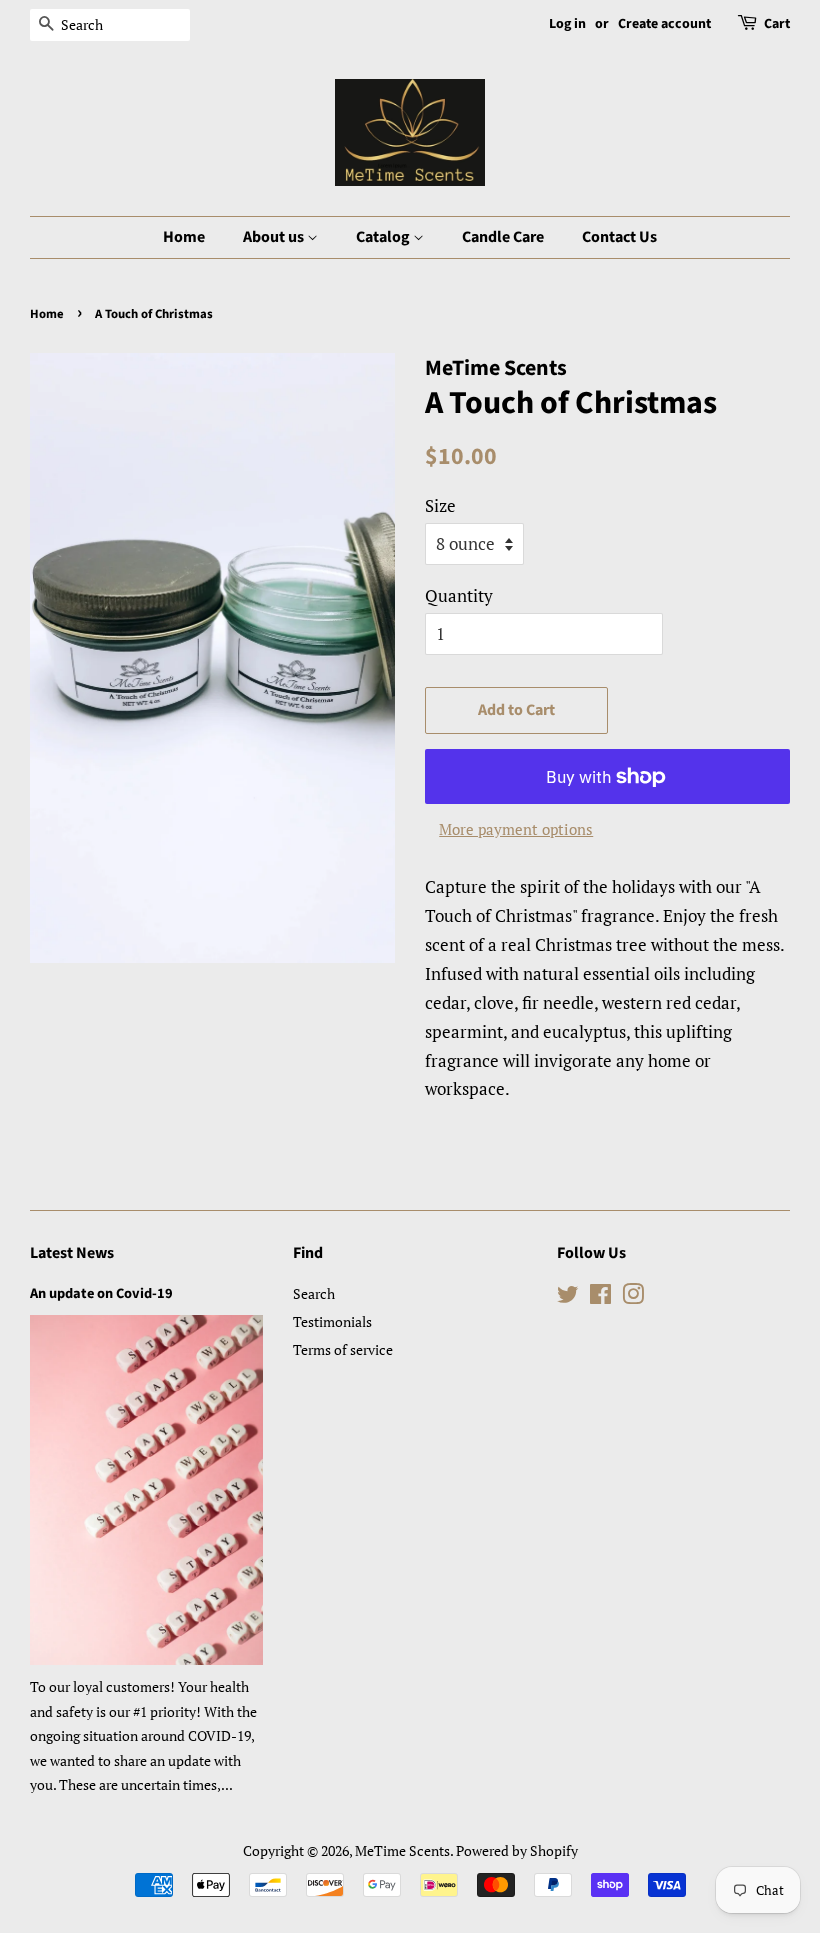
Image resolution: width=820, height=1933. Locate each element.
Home (184, 237)
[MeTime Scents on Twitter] (568, 1297)
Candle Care (503, 237)
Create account (664, 24)
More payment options (516, 829)
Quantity (459, 595)
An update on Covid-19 (101, 1293)
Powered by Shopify (517, 1850)
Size (440, 505)
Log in (567, 24)
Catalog (384, 237)
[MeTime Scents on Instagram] (633, 1297)
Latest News (72, 1253)
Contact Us (619, 237)
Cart (777, 24)
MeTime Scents (402, 1850)
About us (275, 237)
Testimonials (332, 1321)
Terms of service (343, 1349)
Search (314, 1293)
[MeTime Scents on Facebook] (600, 1297)
